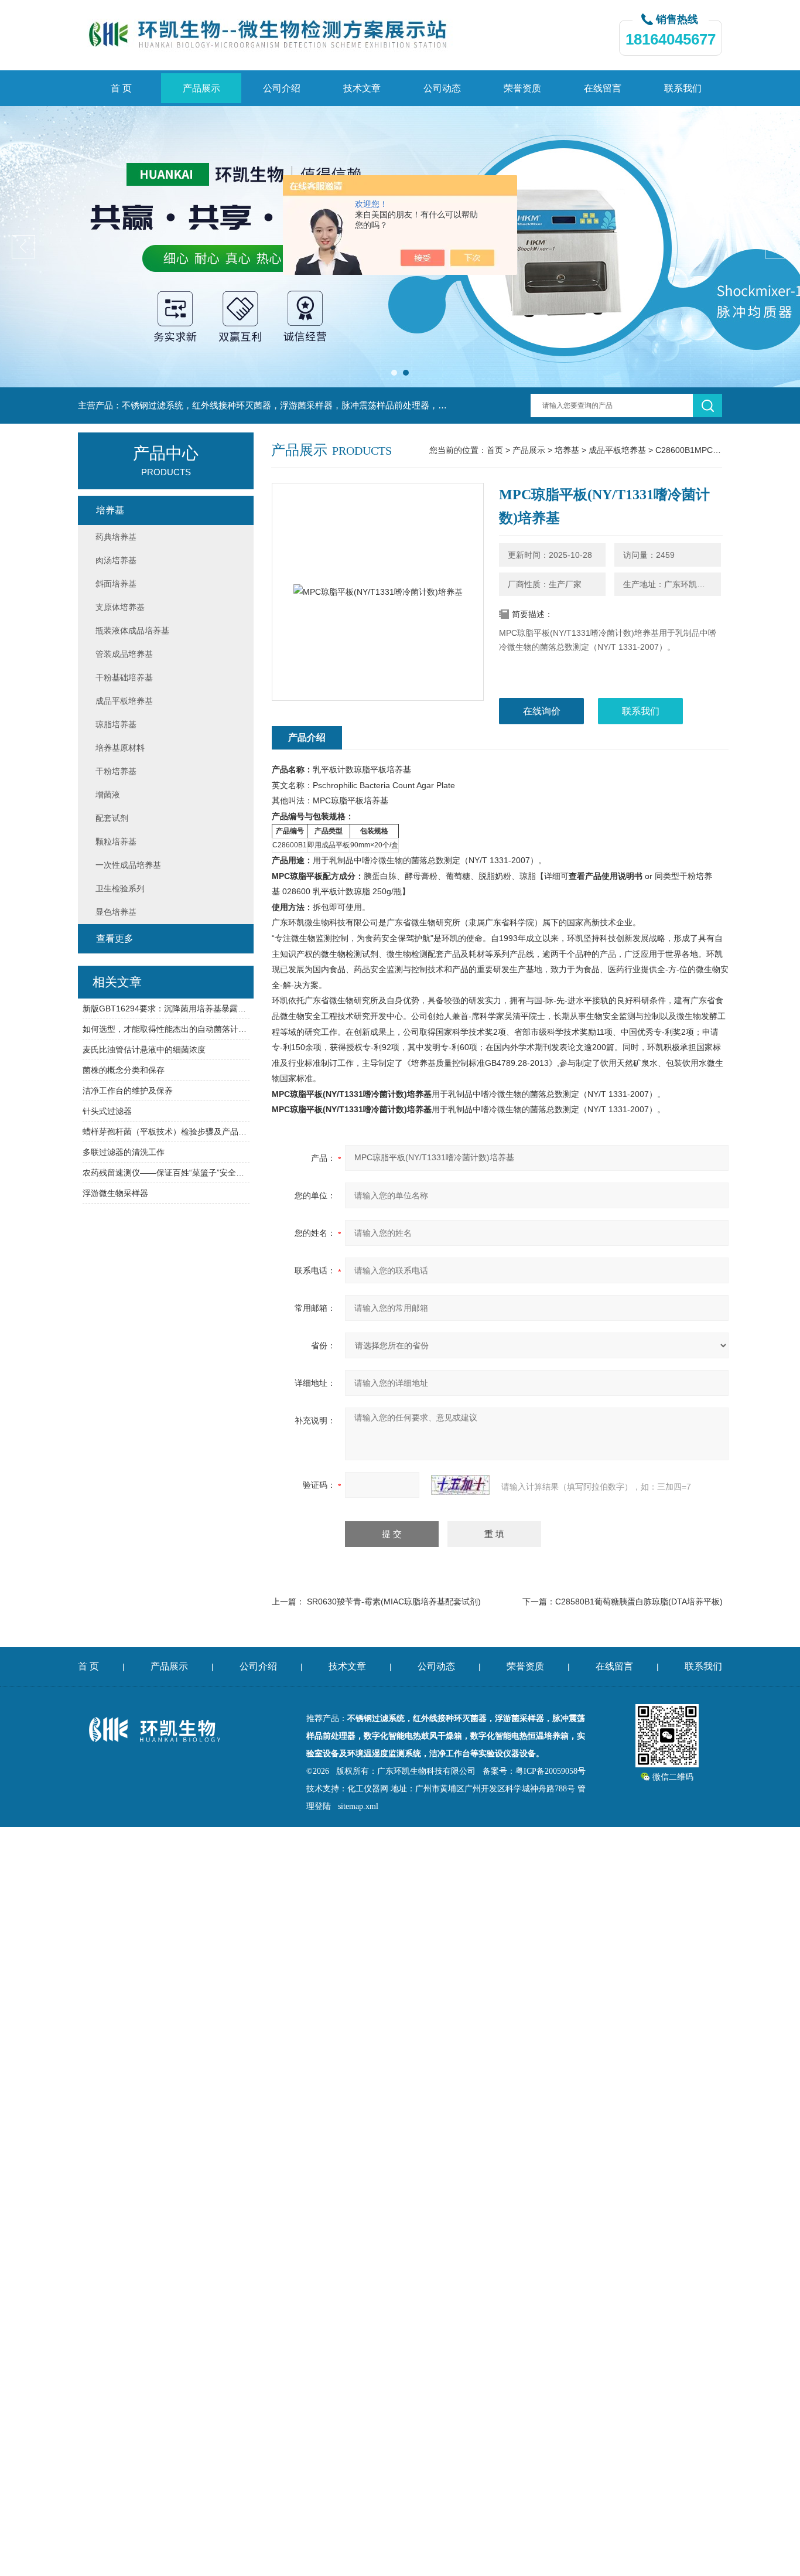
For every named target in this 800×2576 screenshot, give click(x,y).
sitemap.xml (358, 1806)
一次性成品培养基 (128, 865)
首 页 (121, 88)
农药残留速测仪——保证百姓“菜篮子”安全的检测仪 (166, 1173)
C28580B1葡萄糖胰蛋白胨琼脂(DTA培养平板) (639, 1602)
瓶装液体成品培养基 (132, 631)
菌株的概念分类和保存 (124, 1070)
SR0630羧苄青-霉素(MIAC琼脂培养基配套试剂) (394, 1602)
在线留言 (603, 88)
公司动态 (442, 88)
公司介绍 (282, 88)
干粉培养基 (116, 771)
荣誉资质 (522, 88)
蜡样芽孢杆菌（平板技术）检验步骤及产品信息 (166, 1132)
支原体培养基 (120, 607)
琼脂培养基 (116, 724)
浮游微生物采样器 (115, 1193)
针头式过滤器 (107, 1111)
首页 (495, 450)
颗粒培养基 (116, 841)
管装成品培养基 (124, 654)
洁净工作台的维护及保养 (128, 1091)
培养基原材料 (120, 748)
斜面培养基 (116, 584)
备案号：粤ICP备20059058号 (534, 1771)
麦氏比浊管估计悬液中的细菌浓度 (144, 1050)
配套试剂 (112, 818)
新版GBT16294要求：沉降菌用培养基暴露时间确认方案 (166, 1008)
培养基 (567, 450)
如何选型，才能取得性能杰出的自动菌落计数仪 (166, 1029)
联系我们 (683, 88)
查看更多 (115, 938)
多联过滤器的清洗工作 (124, 1152)
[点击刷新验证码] (460, 1485)
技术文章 (362, 88)
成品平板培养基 (617, 450)
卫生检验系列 (120, 888)
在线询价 (542, 711)
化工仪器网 (368, 1789)
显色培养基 (116, 912)
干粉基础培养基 (124, 677)
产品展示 (201, 88)
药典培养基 (116, 537)
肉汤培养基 (116, 560)
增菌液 (108, 795)
